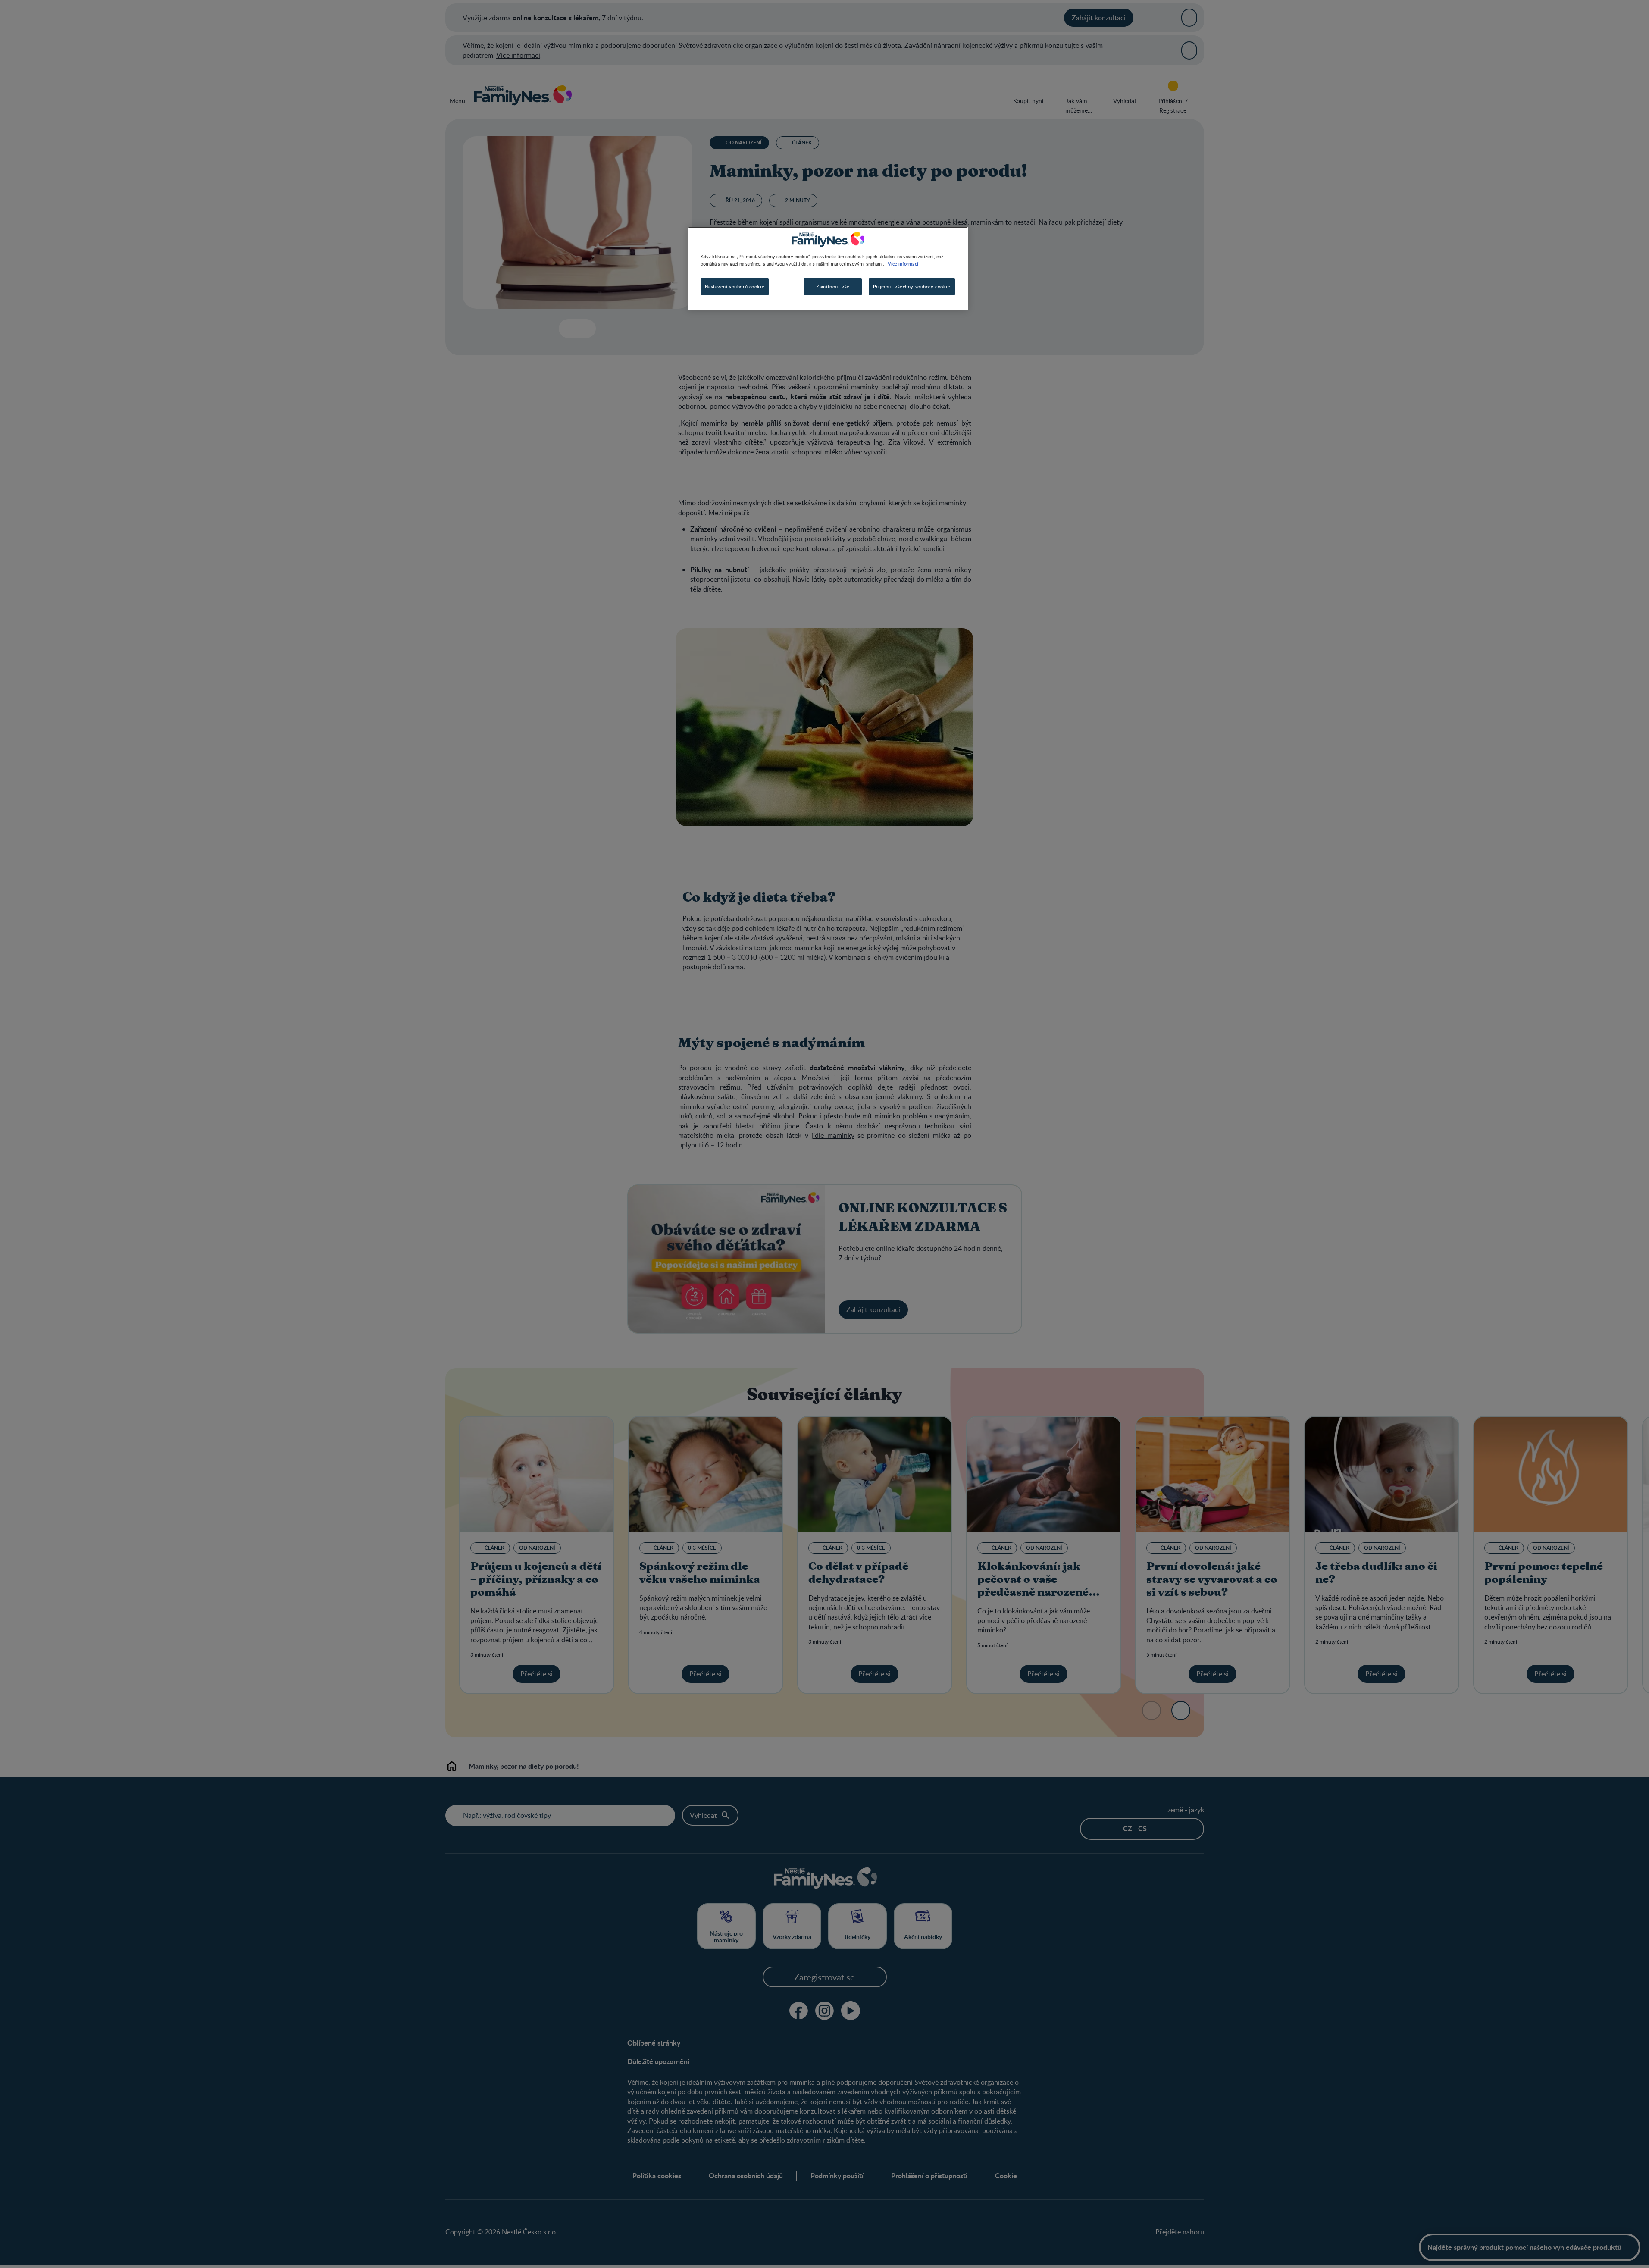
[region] (828, 269)
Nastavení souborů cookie (735, 287)
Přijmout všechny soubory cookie (912, 287)
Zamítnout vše (833, 287)
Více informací (903, 263)
